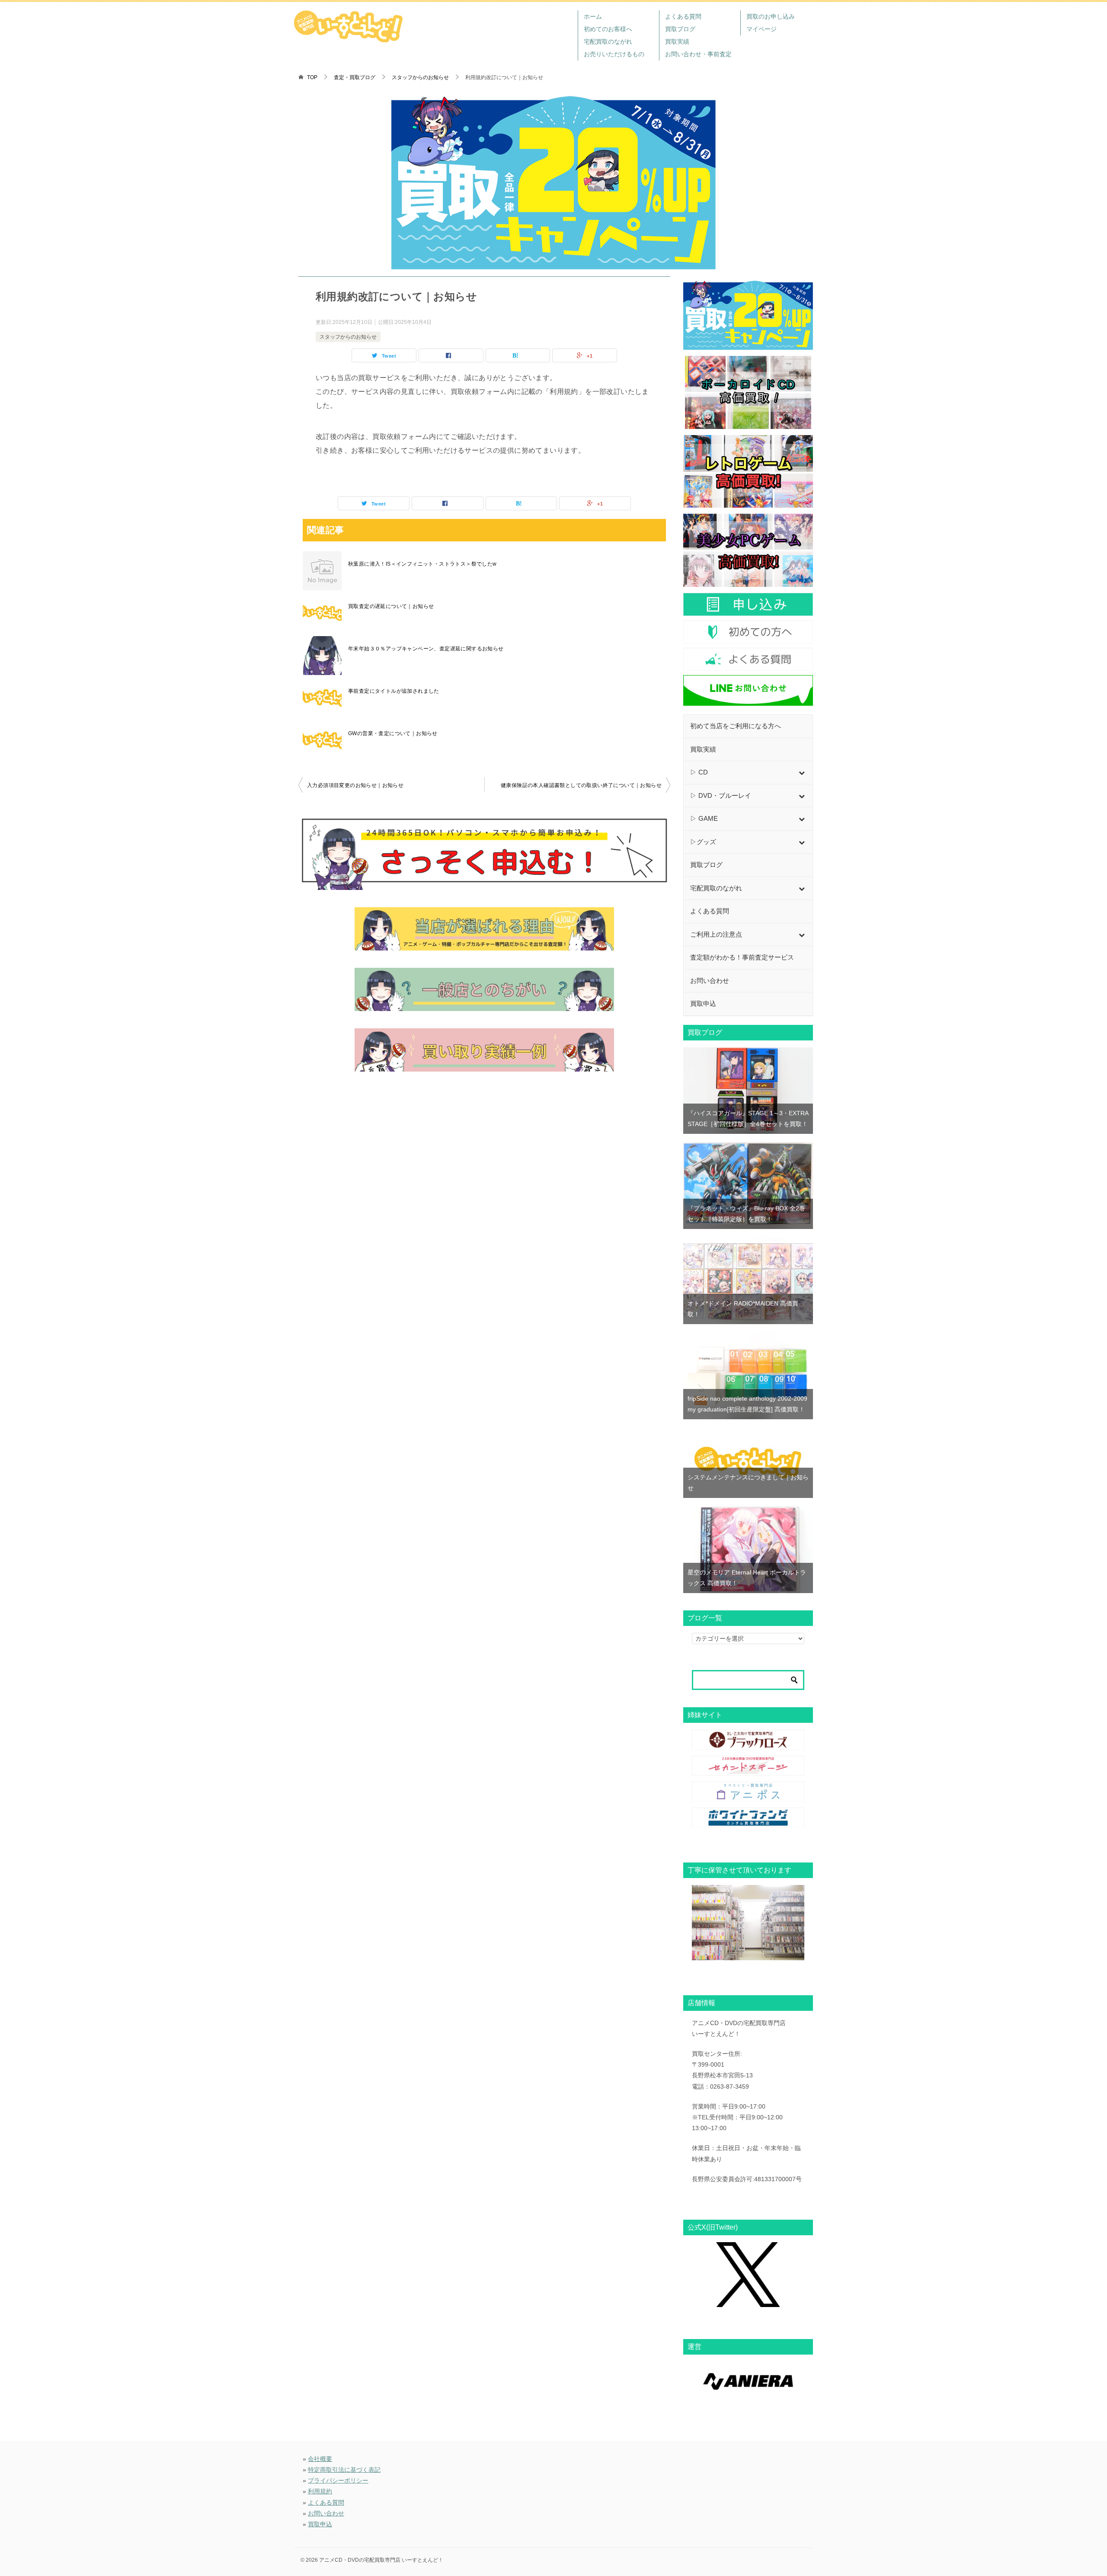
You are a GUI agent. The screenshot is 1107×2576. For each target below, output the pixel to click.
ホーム (593, 16)
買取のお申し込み (771, 16)
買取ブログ (680, 29)
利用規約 (320, 2491)
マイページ (761, 29)
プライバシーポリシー (338, 2480)
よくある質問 (683, 16)
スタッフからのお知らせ (348, 337)
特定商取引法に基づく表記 (344, 2470)
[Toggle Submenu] (802, 773)
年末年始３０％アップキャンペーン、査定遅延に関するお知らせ (426, 649)
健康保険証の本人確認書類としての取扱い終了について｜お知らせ (581, 785)
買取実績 (677, 42)
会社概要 (320, 2459)
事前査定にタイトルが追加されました (394, 691)
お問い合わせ (326, 2513)
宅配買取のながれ (608, 42)
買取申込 (320, 2524)
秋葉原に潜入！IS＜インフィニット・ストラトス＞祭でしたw (422, 564)
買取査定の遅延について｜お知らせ (391, 606)
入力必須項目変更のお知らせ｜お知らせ (355, 785)
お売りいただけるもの (614, 54)
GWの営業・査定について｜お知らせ (393, 733)
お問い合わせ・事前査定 (698, 54)
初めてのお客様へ (608, 29)
